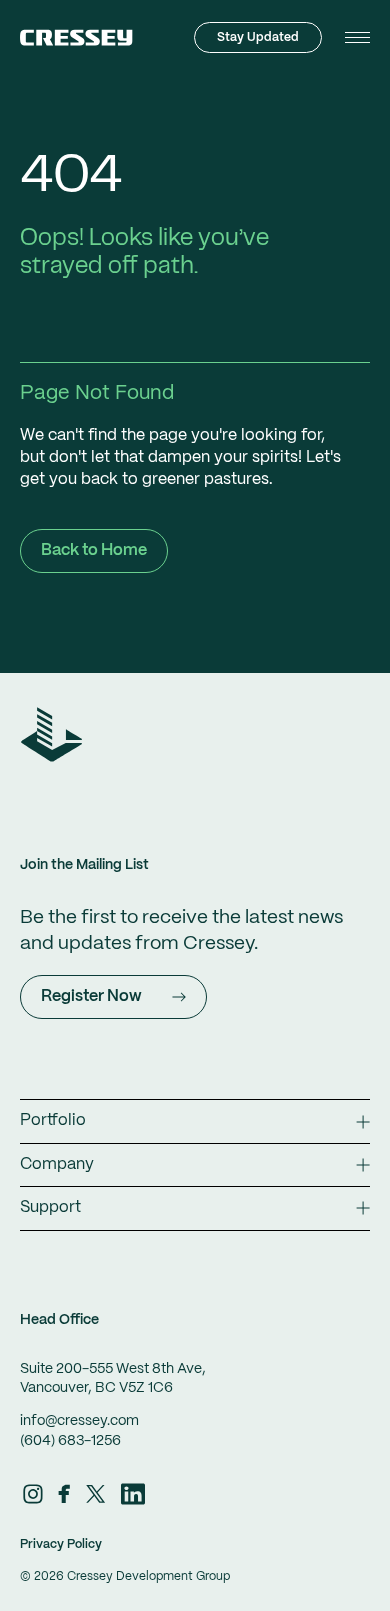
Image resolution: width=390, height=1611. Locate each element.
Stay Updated (258, 37)
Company (57, 1164)
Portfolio (53, 1120)
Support (50, 1207)
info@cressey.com (79, 1421)
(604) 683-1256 (70, 1441)
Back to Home (94, 550)
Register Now (91, 996)
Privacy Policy (61, 1544)
